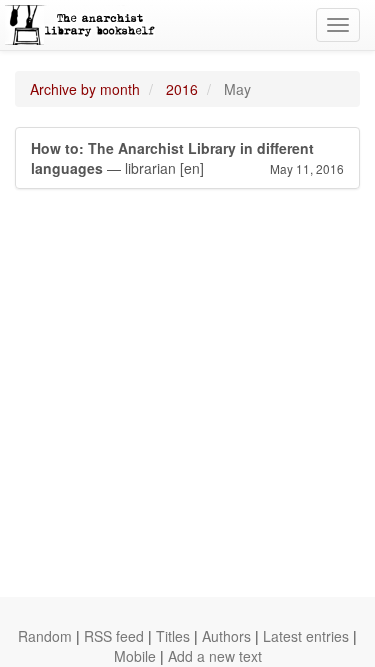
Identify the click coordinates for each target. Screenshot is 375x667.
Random (45, 636)
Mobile (135, 656)
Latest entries (306, 636)
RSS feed (114, 636)
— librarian (187, 158)
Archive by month (85, 89)
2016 (182, 89)
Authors (226, 636)
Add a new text (215, 656)
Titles (173, 636)
